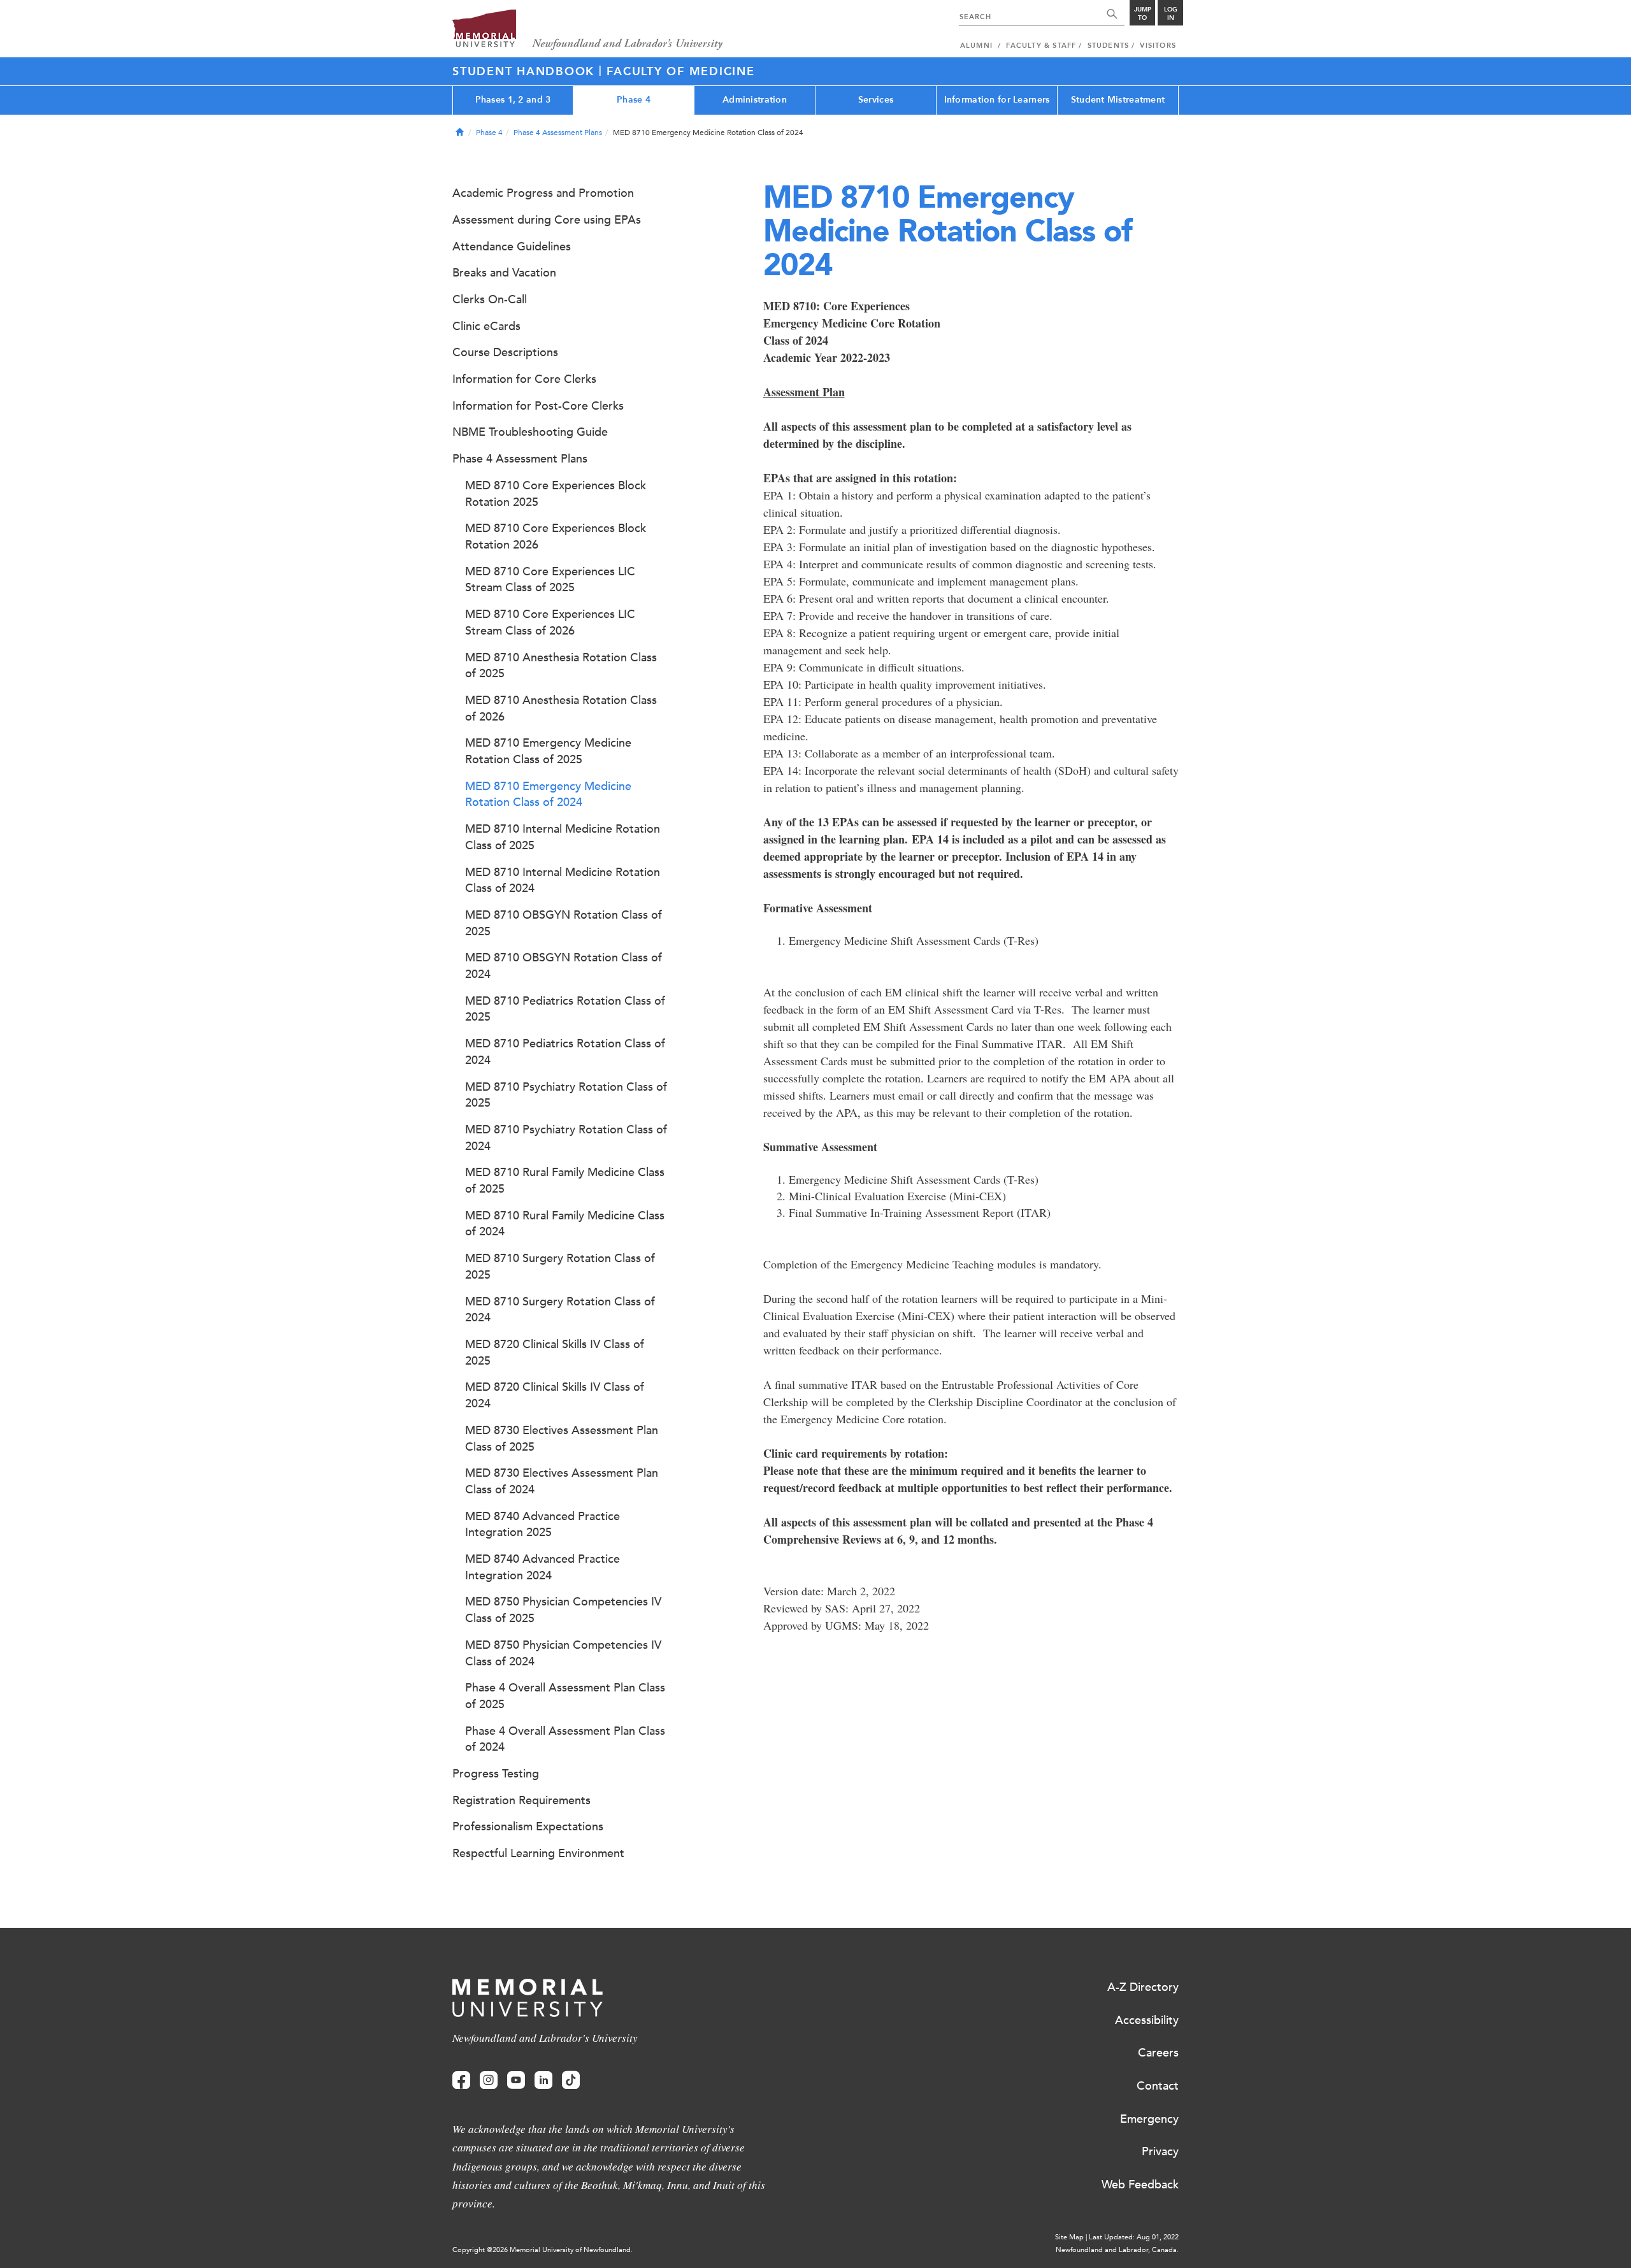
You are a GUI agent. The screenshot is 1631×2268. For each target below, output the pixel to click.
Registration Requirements (521, 1800)
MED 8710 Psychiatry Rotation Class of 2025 (566, 1095)
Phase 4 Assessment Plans (558, 133)
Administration (755, 100)
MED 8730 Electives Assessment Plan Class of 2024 (562, 1481)
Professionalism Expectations (528, 1827)
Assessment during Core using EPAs (547, 220)
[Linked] (543, 2080)
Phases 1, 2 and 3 (513, 100)
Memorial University (588, 30)
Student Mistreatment (1118, 100)
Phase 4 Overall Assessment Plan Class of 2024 (565, 1739)
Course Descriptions (505, 352)
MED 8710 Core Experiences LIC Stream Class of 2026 (550, 622)
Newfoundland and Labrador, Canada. (1117, 2250)
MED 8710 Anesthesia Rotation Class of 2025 (561, 666)
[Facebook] (461, 2080)
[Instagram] (489, 2080)
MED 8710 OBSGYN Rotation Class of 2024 (564, 966)
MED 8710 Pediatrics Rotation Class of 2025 (565, 1009)
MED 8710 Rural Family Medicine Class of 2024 (565, 1224)
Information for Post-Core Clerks (538, 406)
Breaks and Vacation (504, 273)
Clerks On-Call (490, 299)
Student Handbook (526, 71)
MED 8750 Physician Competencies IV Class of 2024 (563, 1653)
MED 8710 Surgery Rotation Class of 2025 (560, 1267)
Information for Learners (997, 100)
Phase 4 (634, 100)
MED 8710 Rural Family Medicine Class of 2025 (565, 1181)
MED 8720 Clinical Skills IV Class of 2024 (555, 1395)
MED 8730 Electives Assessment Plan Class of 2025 (562, 1439)
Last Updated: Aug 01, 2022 (1134, 2237)
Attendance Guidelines (512, 247)
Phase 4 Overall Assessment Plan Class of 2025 (565, 1696)
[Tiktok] (571, 2080)
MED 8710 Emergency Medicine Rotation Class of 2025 (548, 751)
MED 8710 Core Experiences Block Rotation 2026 (556, 536)
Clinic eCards (486, 326)
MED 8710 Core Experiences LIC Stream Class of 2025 (550, 580)
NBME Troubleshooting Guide (530, 432)
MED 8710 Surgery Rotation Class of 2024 (560, 1310)
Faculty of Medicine (680, 71)
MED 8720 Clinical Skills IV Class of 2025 (555, 1353)
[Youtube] (516, 2080)
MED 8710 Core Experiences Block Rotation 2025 (556, 494)
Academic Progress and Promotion (543, 193)
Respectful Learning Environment (538, 1853)
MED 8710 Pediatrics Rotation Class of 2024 (565, 1052)
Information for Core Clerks (524, 379)
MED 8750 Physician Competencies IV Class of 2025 (563, 1610)
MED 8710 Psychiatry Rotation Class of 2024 (566, 1138)
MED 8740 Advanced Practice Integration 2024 (542, 1567)
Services (876, 100)
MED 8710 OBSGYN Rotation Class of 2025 (564, 923)
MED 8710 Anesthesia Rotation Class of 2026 (561, 708)
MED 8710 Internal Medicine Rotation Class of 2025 (563, 837)
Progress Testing (496, 1774)
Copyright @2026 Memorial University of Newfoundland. (542, 2250)
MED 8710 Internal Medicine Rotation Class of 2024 (563, 880)
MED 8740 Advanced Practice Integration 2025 (542, 1525)
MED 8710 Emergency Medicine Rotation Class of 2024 (548, 794)
